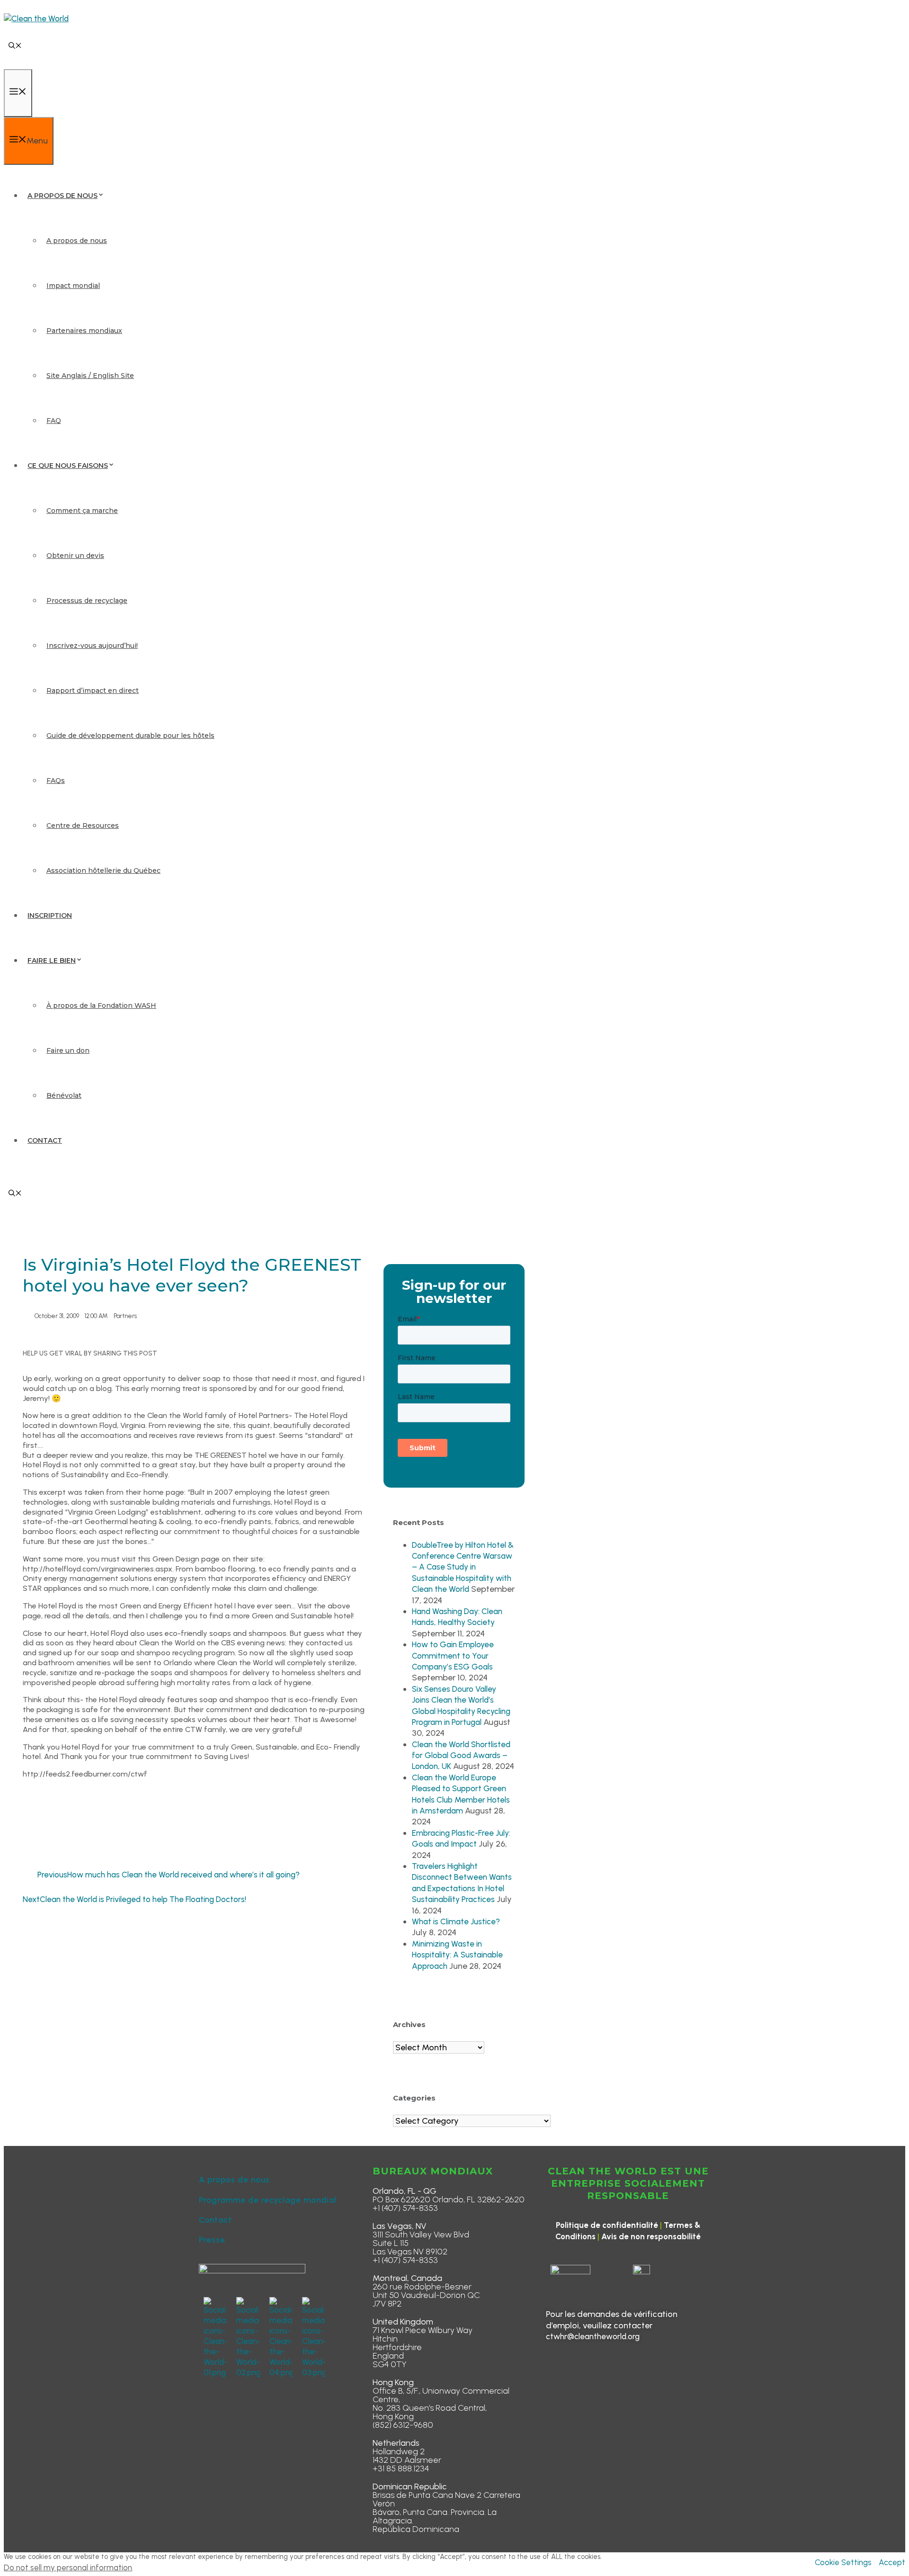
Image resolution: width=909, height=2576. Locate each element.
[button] (15, 46)
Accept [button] (892, 2562)
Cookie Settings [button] (843, 2562)
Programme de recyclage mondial (268, 2200)
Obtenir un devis (75, 556)
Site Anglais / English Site (90, 376)
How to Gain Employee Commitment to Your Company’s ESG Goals (453, 1656)
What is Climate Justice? (456, 1921)
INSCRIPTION (50, 916)
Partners (125, 1316)
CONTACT (45, 1140)
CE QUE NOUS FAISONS (68, 466)
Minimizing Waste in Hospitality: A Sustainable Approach (457, 1955)
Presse (212, 2240)
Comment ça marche (82, 511)
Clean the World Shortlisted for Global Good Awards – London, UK (461, 1755)
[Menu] (18, 93)
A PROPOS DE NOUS (62, 196)
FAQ (54, 421)
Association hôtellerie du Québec (103, 871)
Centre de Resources (83, 826)
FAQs (56, 781)
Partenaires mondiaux (84, 331)
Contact (215, 2220)
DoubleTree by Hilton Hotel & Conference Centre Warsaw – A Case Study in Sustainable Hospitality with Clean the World (463, 1567)
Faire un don (68, 1050)
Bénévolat (64, 1095)
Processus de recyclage (87, 601)
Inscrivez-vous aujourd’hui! (92, 646)
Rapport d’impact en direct (93, 691)
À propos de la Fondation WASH (101, 1005)
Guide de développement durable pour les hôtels (130, 736)
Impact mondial (73, 286)
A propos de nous (77, 241)
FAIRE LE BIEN (52, 960)
